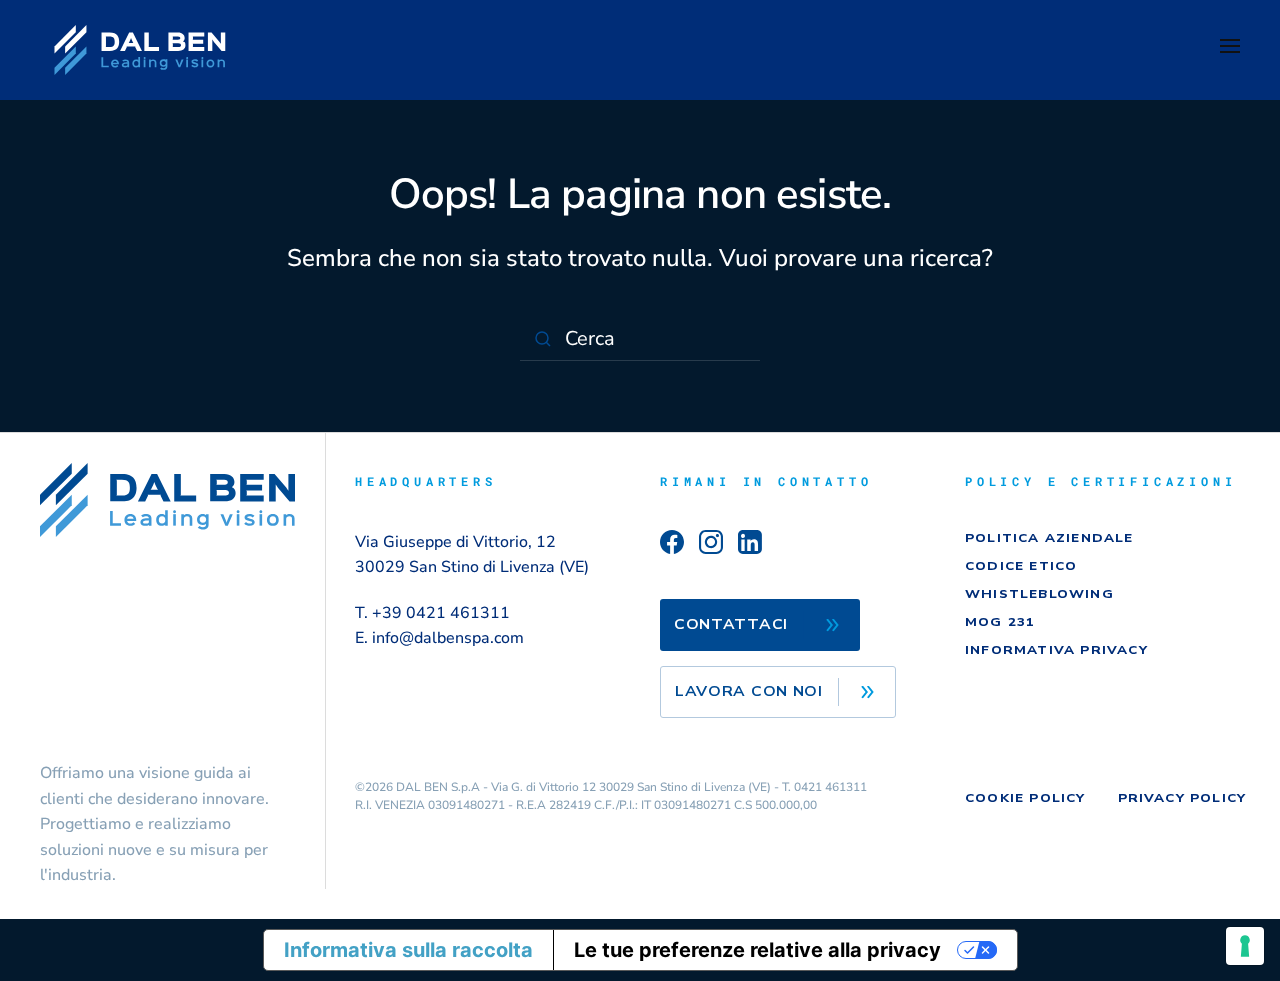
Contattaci (731, 624)
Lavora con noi (749, 691)
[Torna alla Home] (140, 50)
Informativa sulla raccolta (408, 950)
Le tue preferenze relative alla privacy (757, 950)
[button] (1230, 50)
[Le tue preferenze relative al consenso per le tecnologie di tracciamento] (1245, 946)
